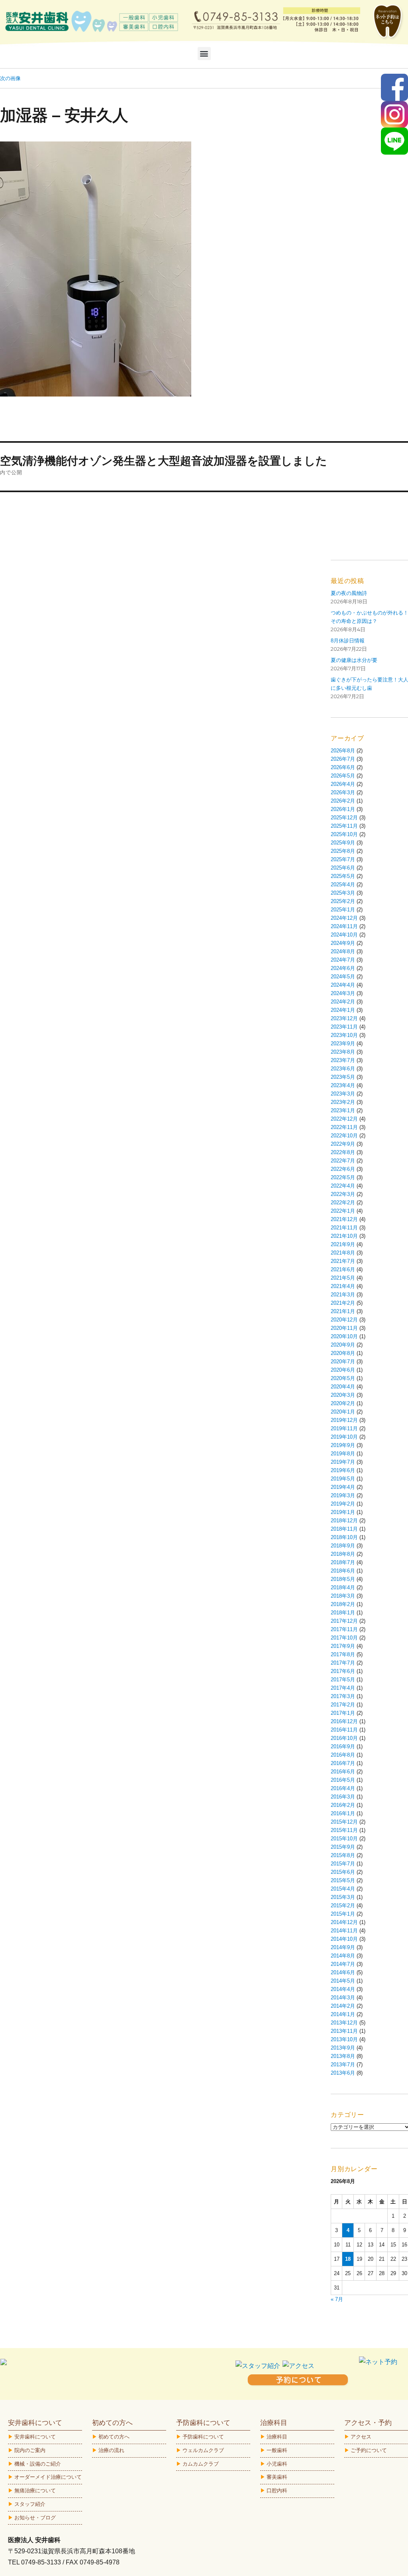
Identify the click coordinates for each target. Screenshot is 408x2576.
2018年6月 (343, 1571)
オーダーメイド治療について (48, 2477)
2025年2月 (343, 901)
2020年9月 (343, 1345)
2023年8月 (343, 1052)
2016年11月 (344, 1730)
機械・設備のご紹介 (38, 2464)
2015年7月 (343, 1864)
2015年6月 (343, 1872)
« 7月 (337, 2299)
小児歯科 (277, 2464)
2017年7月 (343, 1663)
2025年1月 (343, 910)
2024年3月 (343, 993)
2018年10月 (344, 1537)
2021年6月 (343, 1269)
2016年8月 (343, 1755)
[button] (204, 54)
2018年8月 (343, 1554)
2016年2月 (343, 1805)
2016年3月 (343, 1797)
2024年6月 (343, 968)
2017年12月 (344, 1621)
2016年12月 (344, 1721)
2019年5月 (343, 1479)
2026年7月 (343, 759)
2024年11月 (344, 926)
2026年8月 (343, 751)
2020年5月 (343, 1378)
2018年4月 (343, 1587)
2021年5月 (343, 1278)
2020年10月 (344, 1336)
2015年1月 (343, 1914)
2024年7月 (343, 960)
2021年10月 (344, 1236)
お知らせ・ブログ (35, 2518)
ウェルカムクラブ (203, 2450)
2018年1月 (343, 1613)
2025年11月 (344, 826)
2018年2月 (343, 1604)
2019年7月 (343, 1462)
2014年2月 (343, 2006)
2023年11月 (344, 1027)
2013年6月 (343, 2073)
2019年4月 (343, 1487)
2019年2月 (343, 1504)
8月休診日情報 (348, 641)
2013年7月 (343, 2065)
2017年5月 (343, 1680)
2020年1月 (343, 1412)
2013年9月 (343, 2048)
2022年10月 (344, 1136)
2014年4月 (343, 1989)
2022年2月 (343, 1203)
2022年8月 (343, 1152)
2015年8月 (343, 1855)
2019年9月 (343, 1445)
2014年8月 (343, 1956)
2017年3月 (343, 1696)
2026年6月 (343, 767)
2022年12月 (344, 1119)
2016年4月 (343, 1788)
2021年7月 (343, 1261)
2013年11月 (344, 2031)
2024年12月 (344, 918)
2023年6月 (343, 1069)
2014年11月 (344, 1931)
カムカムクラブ (201, 2464)
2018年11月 (344, 1529)
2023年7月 (343, 1060)
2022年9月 (343, 1144)
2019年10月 (344, 1437)
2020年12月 (344, 1320)
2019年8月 (343, 1454)
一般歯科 (277, 2450)
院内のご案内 (30, 2450)
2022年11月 (344, 1127)
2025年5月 (343, 876)
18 (348, 2259)
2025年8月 (343, 851)
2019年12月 (344, 1420)
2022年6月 (343, 1169)
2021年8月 (343, 1253)
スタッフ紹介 (30, 2504)
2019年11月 (344, 1428)
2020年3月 (343, 1395)
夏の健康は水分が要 (354, 660)
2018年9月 (343, 1546)
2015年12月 (344, 1822)
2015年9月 (343, 1847)
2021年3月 (343, 1295)
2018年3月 (343, 1596)
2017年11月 (344, 1629)
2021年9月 (343, 1244)
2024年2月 (343, 1002)
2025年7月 (343, 859)
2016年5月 (343, 1780)
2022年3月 (343, 1194)
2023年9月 (343, 1044)
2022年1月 (343, 1211)
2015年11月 (344, 1830)
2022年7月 (343, 1161)
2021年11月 (344, 1228)
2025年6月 (343, 868)
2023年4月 (343, 1085)
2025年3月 (343, 893)
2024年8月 (343, 951)
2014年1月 (343, 2014)
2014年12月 (344, 1922)
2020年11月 (344, 1328)
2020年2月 (343, 1403)
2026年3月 (343, 792)
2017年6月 (343, 1671)
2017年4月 (343, 1688)
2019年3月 (343, 1495)
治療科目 (277, 2437)
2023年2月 (343, 1102)
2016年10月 (344, 1738)
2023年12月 (344, 1018)
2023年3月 (343, 1094)
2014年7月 (343, 1964)
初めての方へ (114, 2437)
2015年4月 (343, 1889)
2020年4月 (343, 1387)
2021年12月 (344, 1219)
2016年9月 (343, 1746)
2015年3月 (343, 1897)
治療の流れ (111, 2450)
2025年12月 (344, 818)
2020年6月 (343, 1370)
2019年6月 (343, 1470)
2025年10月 (344, 834)
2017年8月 (343, 1654)
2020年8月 (343, 1353)
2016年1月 (343, 1813)
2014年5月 (343, 1981)
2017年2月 (343, 1705)
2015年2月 (343, 1905)
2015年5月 (343, 1880)
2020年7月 (343, 1362)
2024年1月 (343, 1010)
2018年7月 (343, 1562)
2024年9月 (343, 943)
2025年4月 (343, 885)
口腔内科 (277, 2491)
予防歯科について (203, 2437)
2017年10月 (344, 1638)
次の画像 (10, 78)
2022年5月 (343, 1177)
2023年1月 (343, 1110)
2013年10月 (344, 2039)
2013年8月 (343, 2056)
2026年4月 (343, 784)
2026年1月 (343, 809)
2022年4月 (343, 1186)
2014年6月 (343, 1972)
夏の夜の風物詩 (349, 593)
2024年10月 (344, 935)
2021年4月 (343, 1286)
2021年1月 (343, 1311)
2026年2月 (343, 801)
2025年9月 (343, 843)
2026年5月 (343, 776)
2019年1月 (343, 1512)
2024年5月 (343, 977)
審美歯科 (277, 2477)
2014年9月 (343, 1947)
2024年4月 (343, 985)
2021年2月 (343, 1303)
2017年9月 (343, 1646)
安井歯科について (35, 2437)
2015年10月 (344, 1839)
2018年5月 (343, 1579)
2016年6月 (343, 1772)
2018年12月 (344, 1521)
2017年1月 (343, 1713)
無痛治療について (35, 2491)
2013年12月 (344, 2023)
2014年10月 (344, 1939)
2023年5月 (343, 1077)
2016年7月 (343, 1763)
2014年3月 (343, 1998)
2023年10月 (344, 1035)
